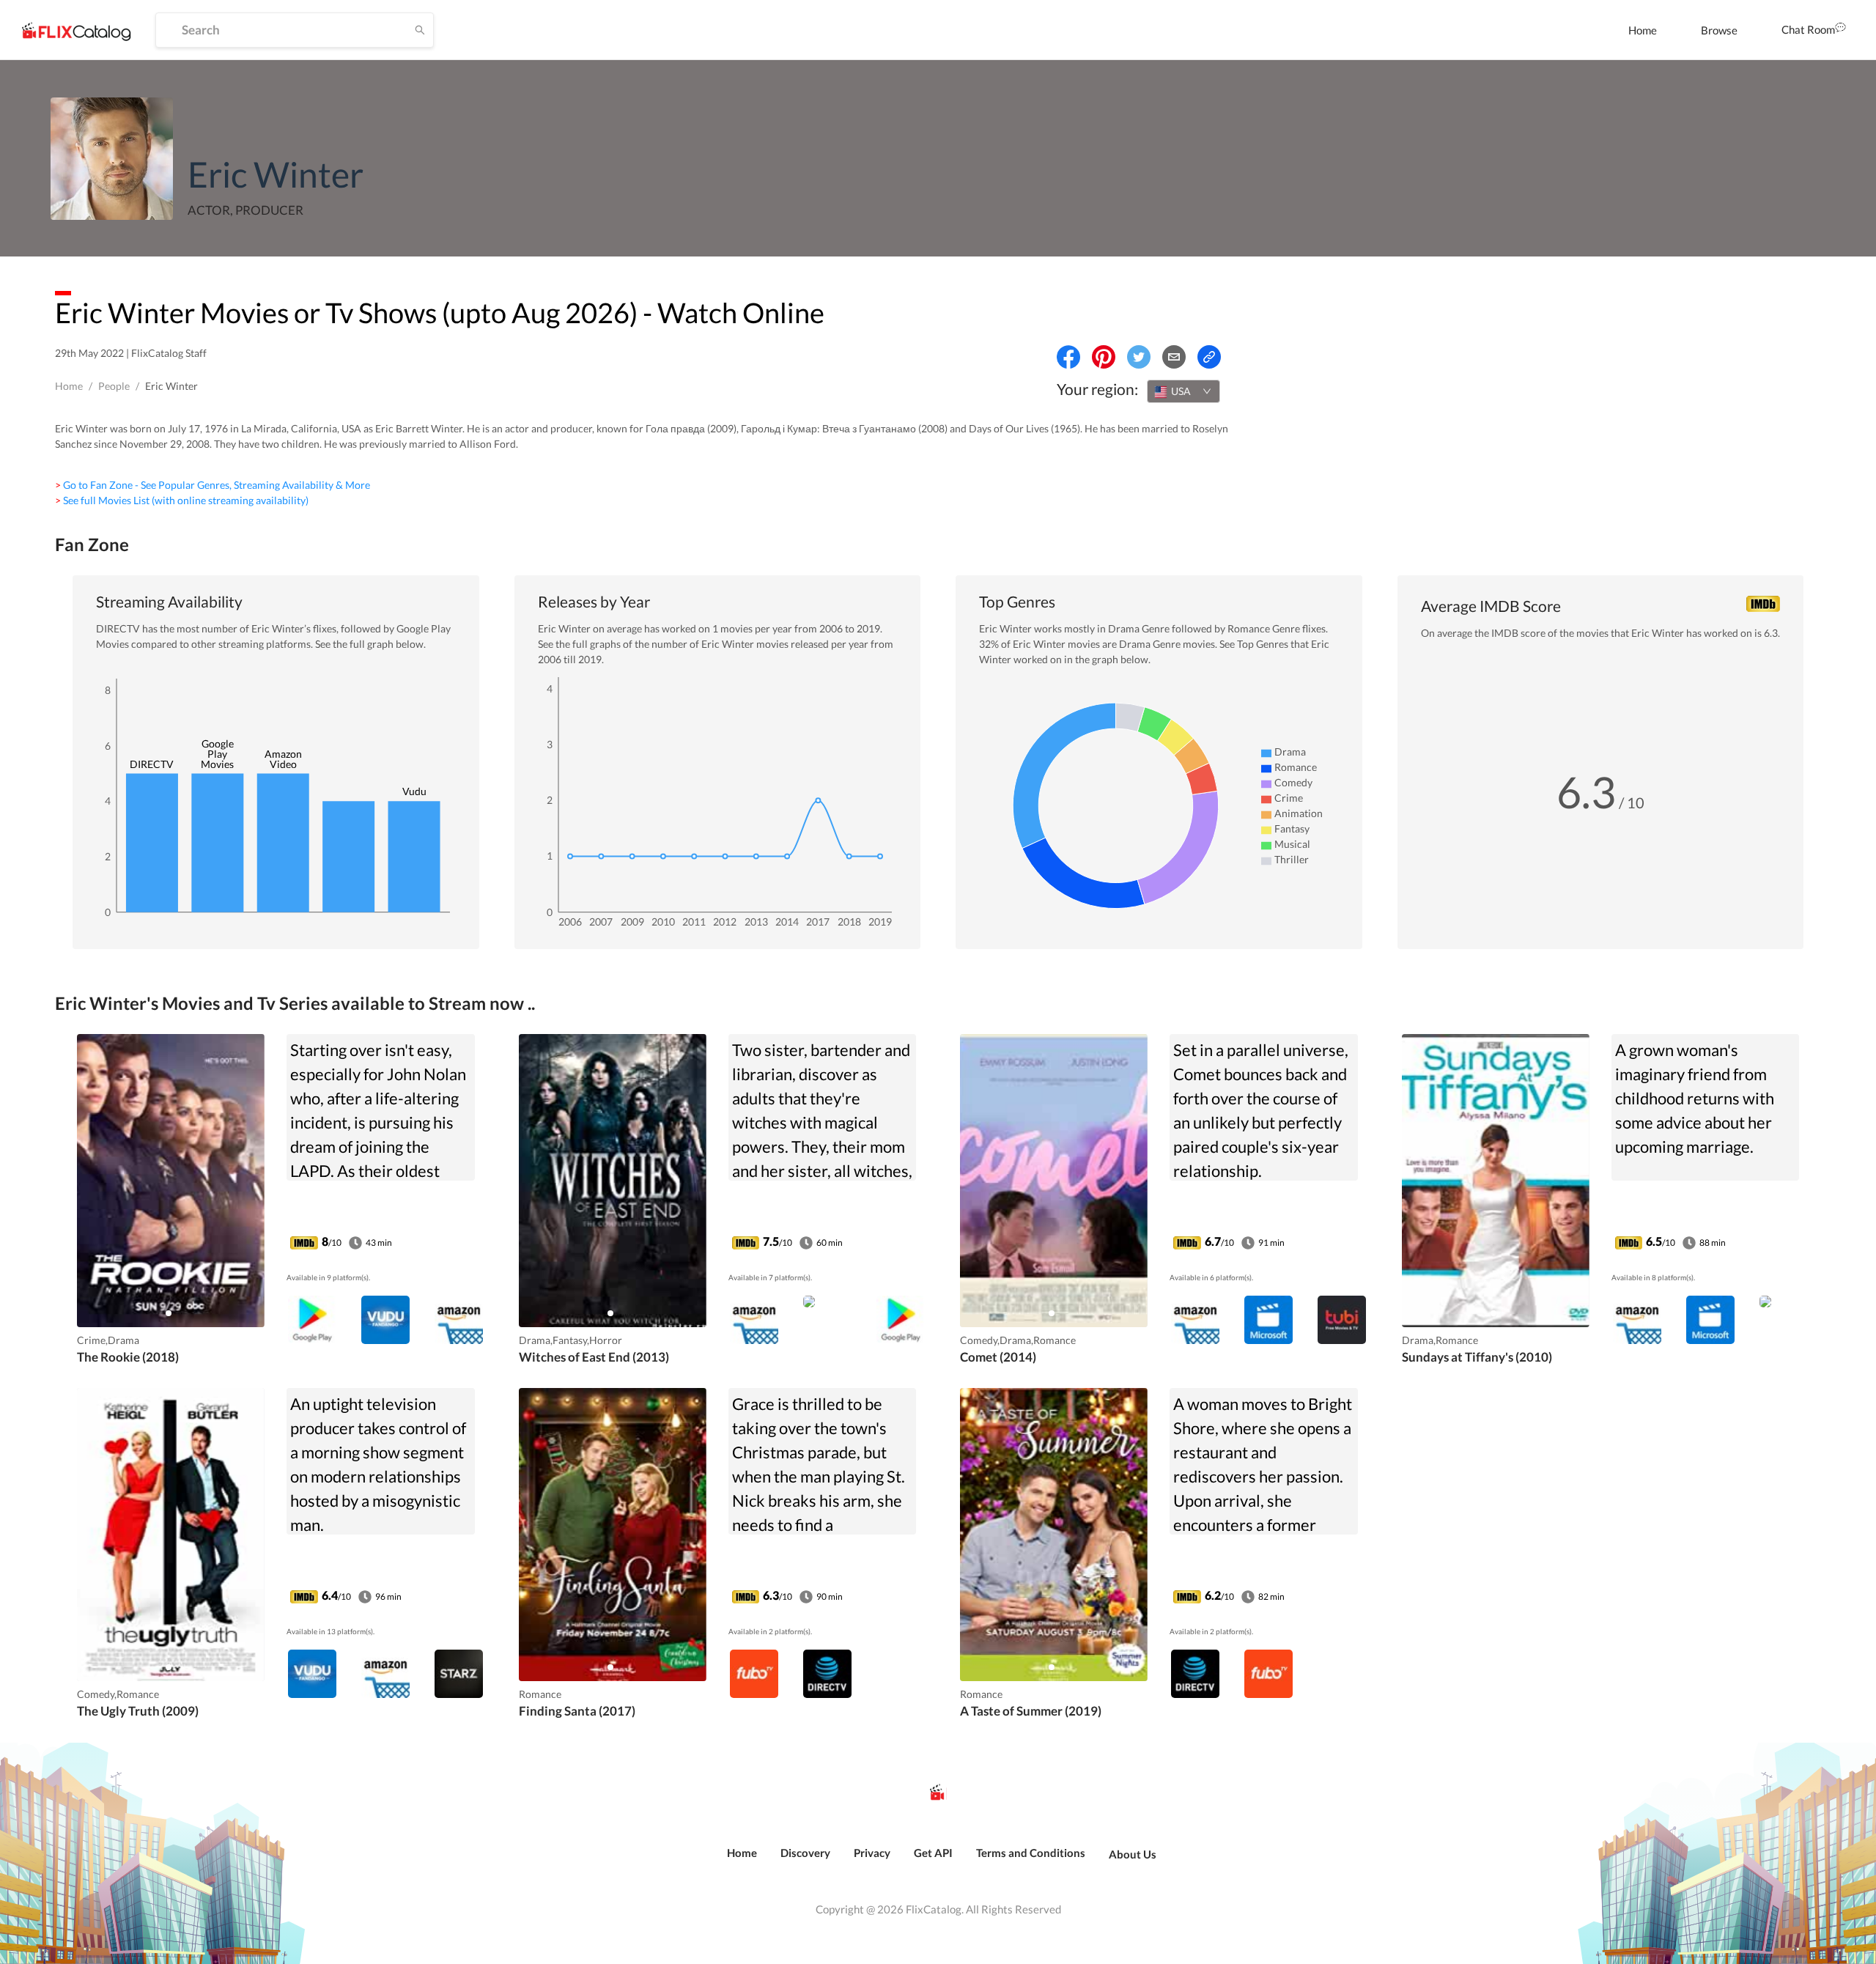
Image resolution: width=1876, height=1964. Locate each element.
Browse (1719, 30)
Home (1643, 30)
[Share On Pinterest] (1104, 357)
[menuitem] (1643, 30)
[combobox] (1183, 391)
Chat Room (1808, 29)
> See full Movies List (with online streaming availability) (182, 500)
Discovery (805, 1853)
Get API (933, 1853)
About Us (1133, 1854)
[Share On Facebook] (1068, 357)
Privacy (872, 1853)
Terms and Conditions (1031, 1853)
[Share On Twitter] (1139, 357)
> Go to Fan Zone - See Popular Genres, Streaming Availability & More (213, 485)
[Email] (1174, 357)
